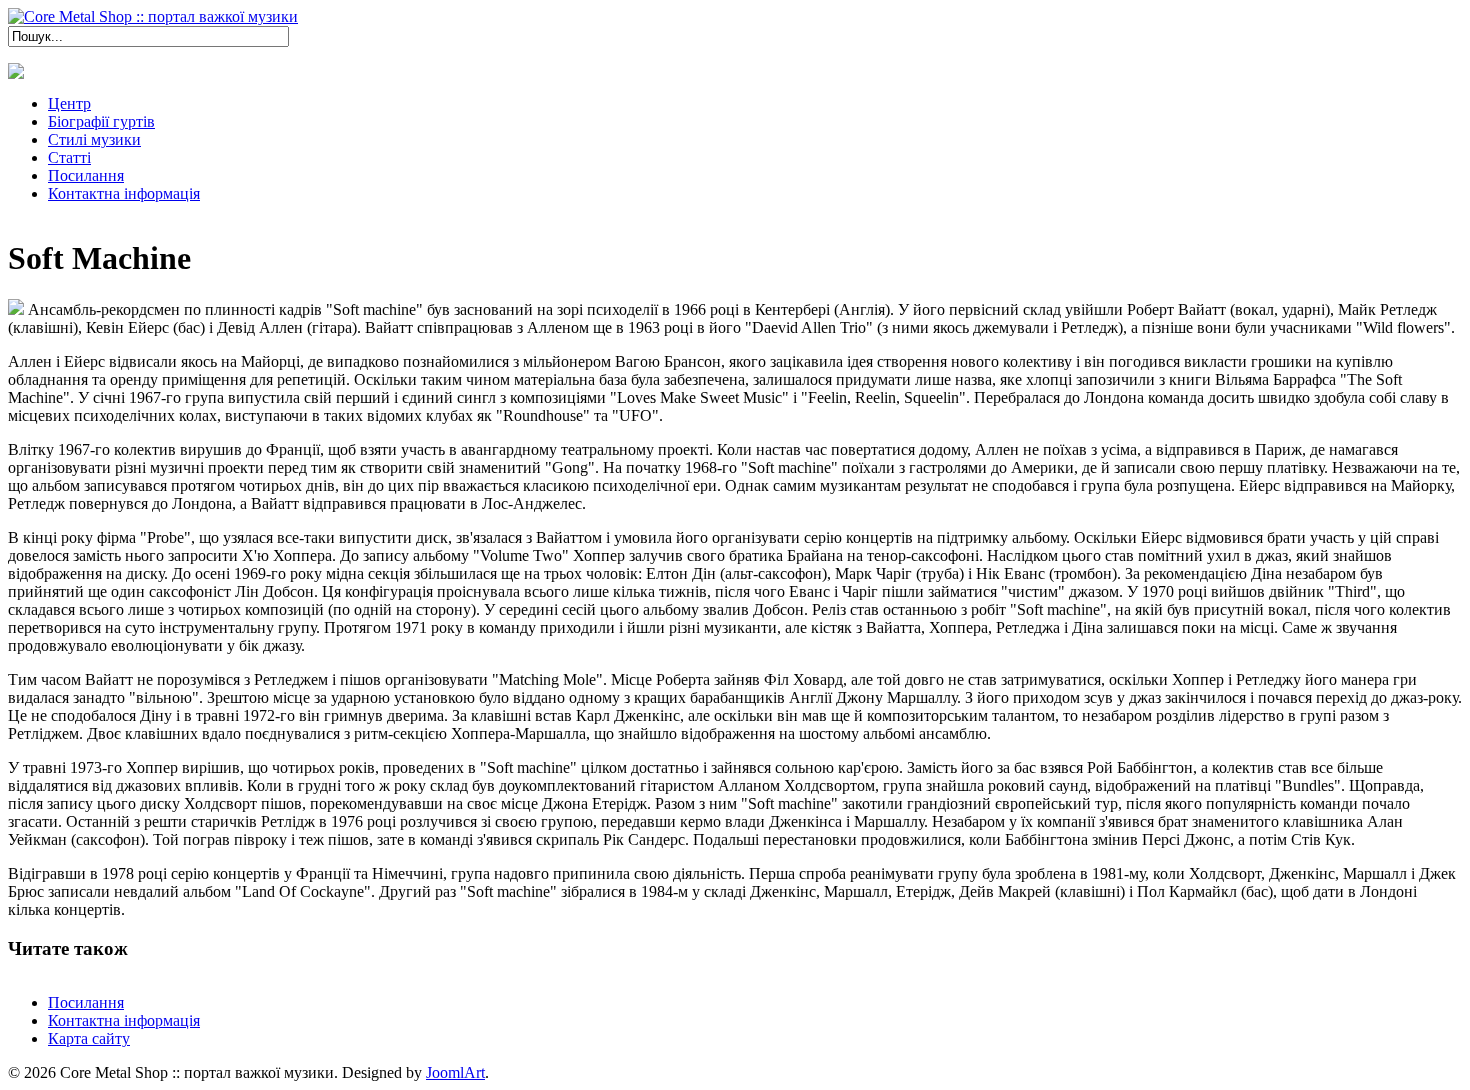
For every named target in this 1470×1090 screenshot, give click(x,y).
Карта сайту (89, 1038)
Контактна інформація (124, 1020)
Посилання (86, 1002)
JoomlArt (455, 1072)
